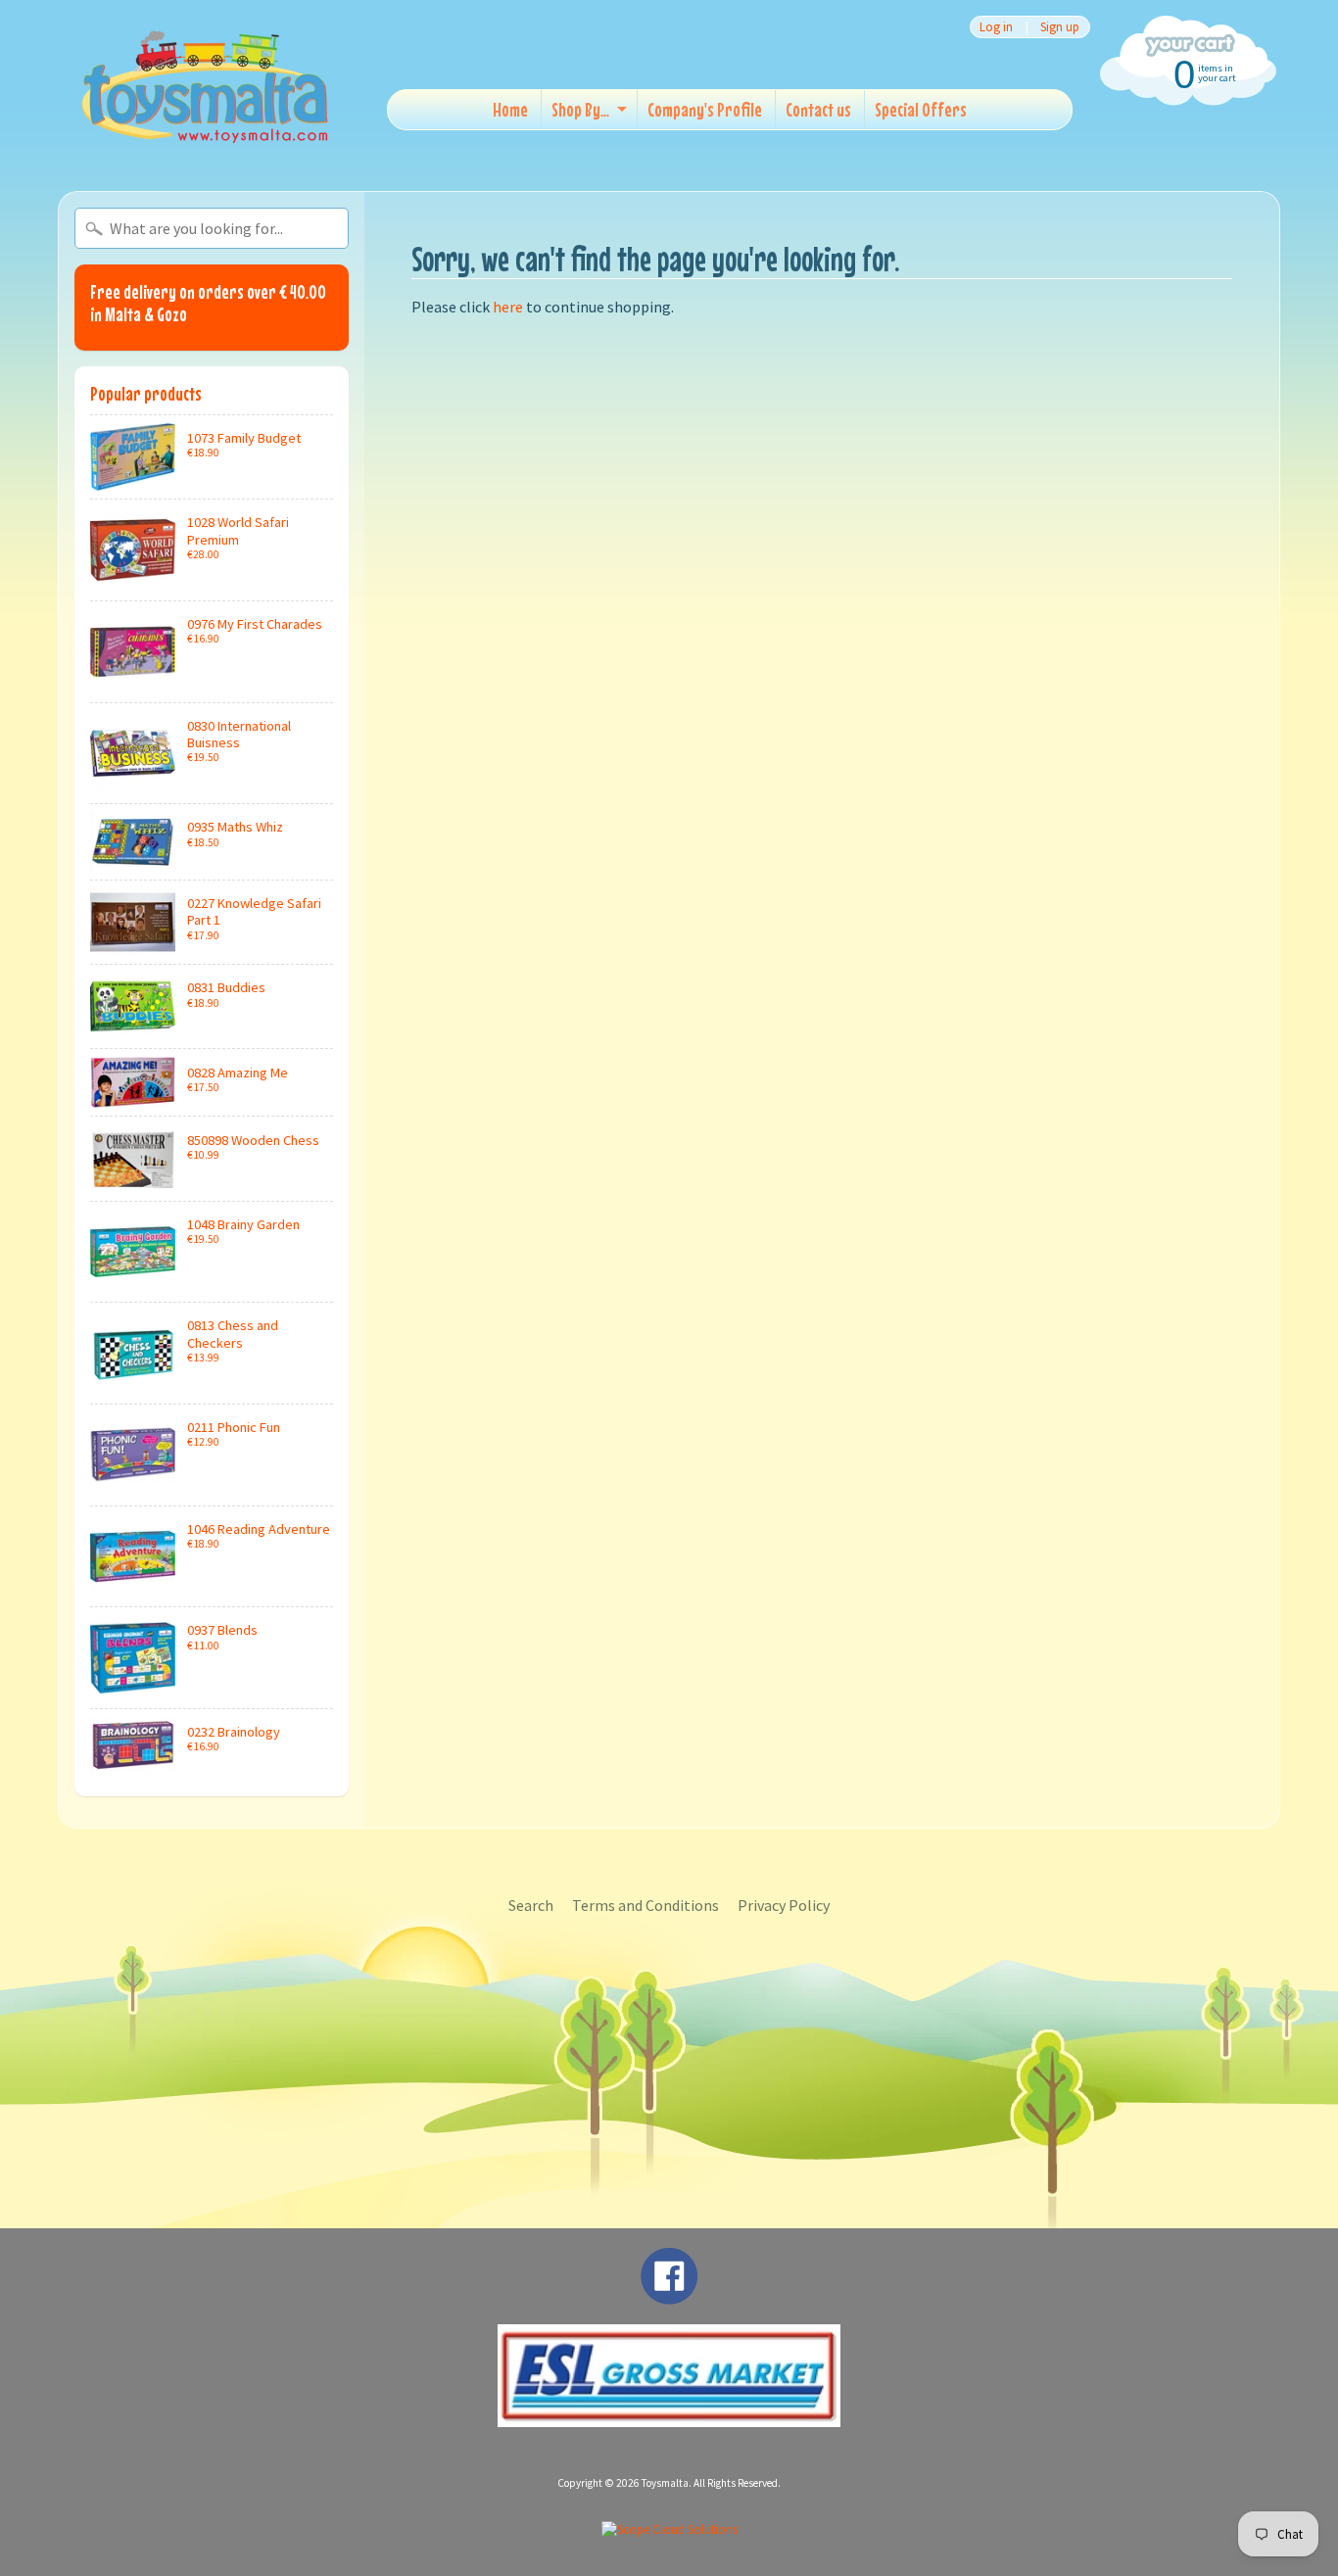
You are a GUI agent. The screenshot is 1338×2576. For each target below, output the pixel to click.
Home (510, 109)
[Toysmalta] (205, 86)
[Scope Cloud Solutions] (669, 2529)
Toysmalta (665, 2483)
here (508, 307)
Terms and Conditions (645, 1905)
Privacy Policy (784, 1905)
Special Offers (921, 109)
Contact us (818, 109)
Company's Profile (705, 109)
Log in (996, 27)
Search (531, 1905)
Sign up (1060, 27)
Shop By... (580, 109)
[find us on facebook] (669, 2295)
